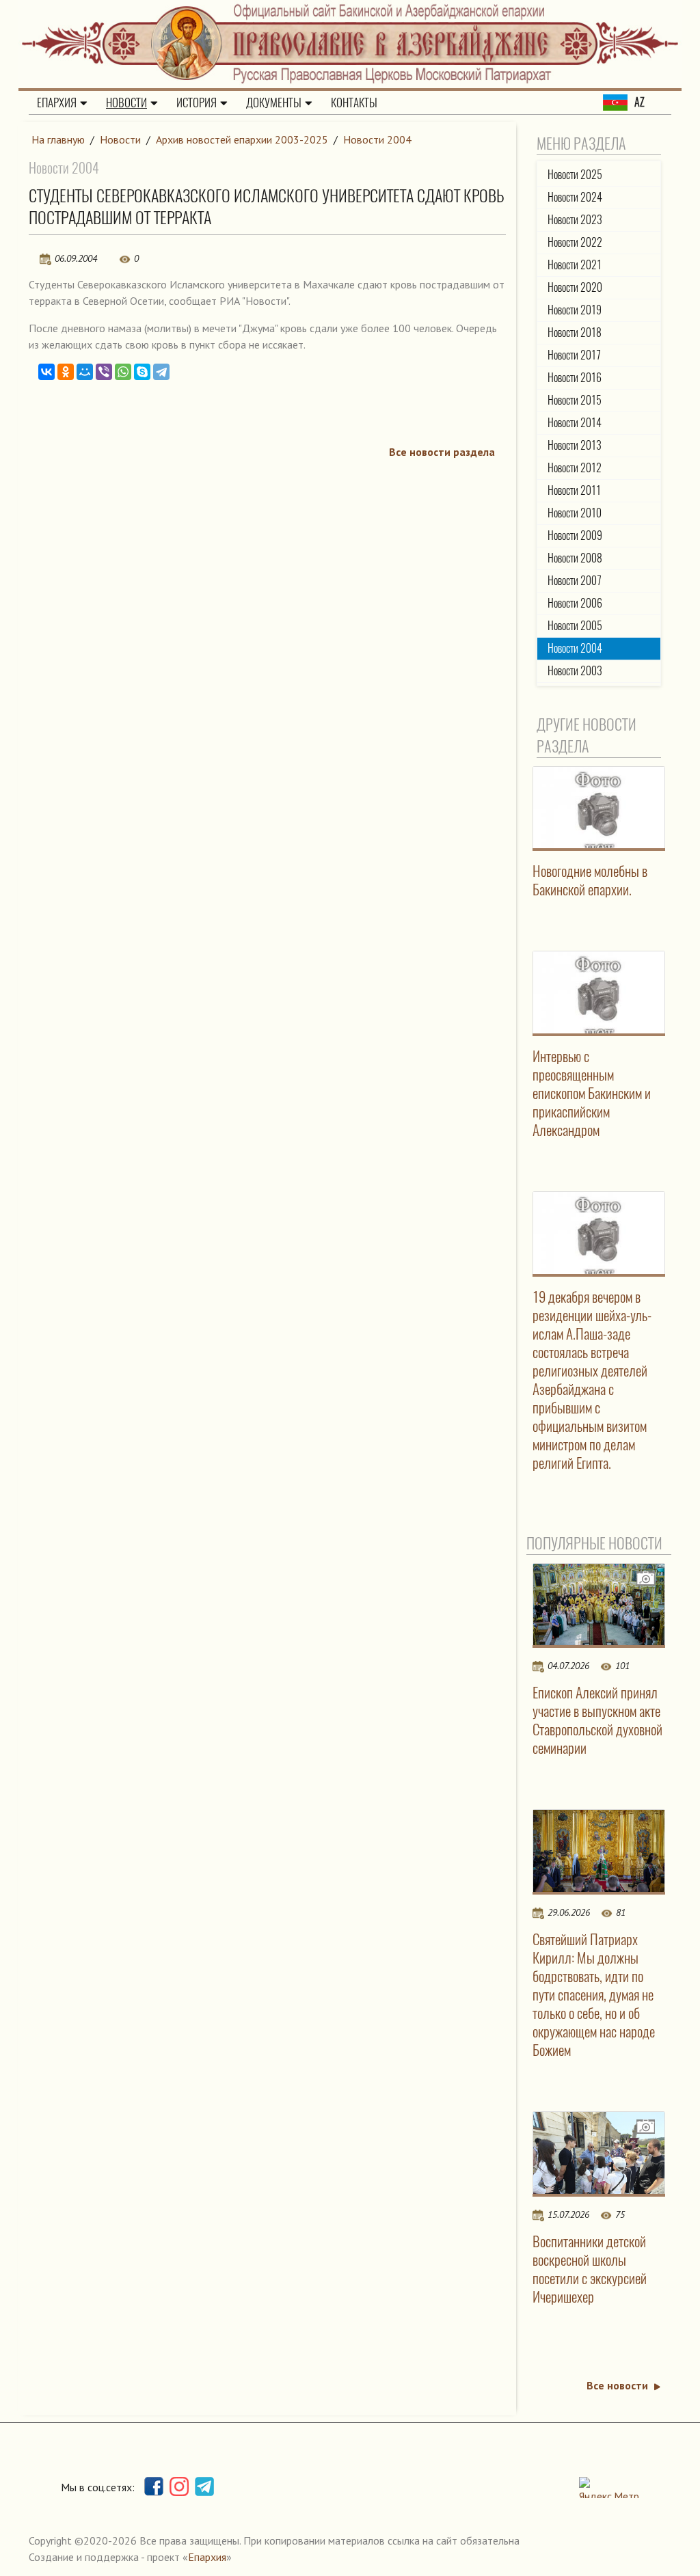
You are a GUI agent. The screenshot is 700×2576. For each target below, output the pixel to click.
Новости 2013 (575, 445)
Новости (126, 103)
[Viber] (104, 372)
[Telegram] (161, 372)
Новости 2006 (575, 603)
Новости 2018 (575, 333)
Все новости (617, 2385)
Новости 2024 (575, 197)
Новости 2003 (575, 671)
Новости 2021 (575, 265)
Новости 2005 (575, 626)
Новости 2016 (575, 378)
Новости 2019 (575, 310)
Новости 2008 (575, 558)
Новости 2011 (574, 490)
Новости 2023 (575, 220)
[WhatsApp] (123, 372)
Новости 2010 (575, 513)
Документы (274, 103)
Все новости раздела (442, 452)
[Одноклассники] (66, 372)
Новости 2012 (575, 468)
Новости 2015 (575, 400)
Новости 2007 (575, 581)
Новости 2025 (575, 175)
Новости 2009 (575, 535)
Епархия (57, 103)
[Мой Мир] (85, 372)
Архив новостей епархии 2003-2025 (242, 139)
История (197, 103)
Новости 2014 (575, 423)
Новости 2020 (575, 287)
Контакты (354, 103)
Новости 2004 (377, 139)
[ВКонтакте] (46, 372)
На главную (58, 139)
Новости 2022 (575, 242)
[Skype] (142, 372)
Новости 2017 (574, 355)
